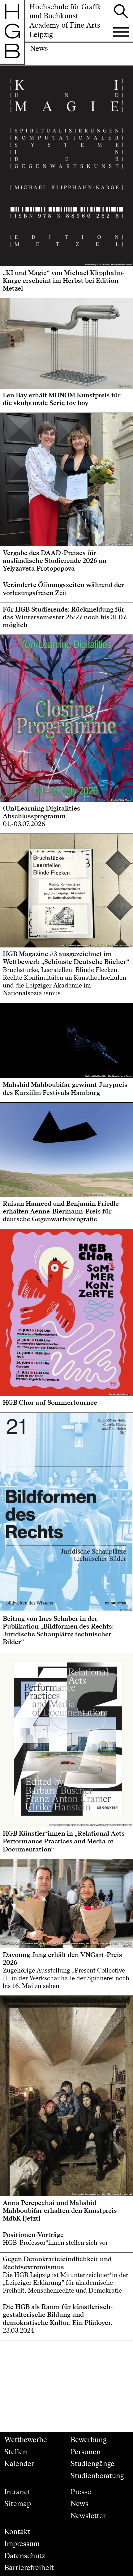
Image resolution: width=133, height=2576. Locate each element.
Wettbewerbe (26, 2440)
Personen (86, 2452)
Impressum (22, 2544)
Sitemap (18, 2504)
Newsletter (88, 2516)
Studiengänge (92, 2464)
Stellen (16, 2452)
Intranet (17, 2492)
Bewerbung (89, 2440)
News (79, 2504)
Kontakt (17, 2532)
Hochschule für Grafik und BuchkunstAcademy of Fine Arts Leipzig (65, 21)
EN (13, 71)
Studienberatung (97, 2476)
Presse (81, 2492)
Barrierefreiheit (29, 2568)
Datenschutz (25, 2556)
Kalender (19, 2464)
